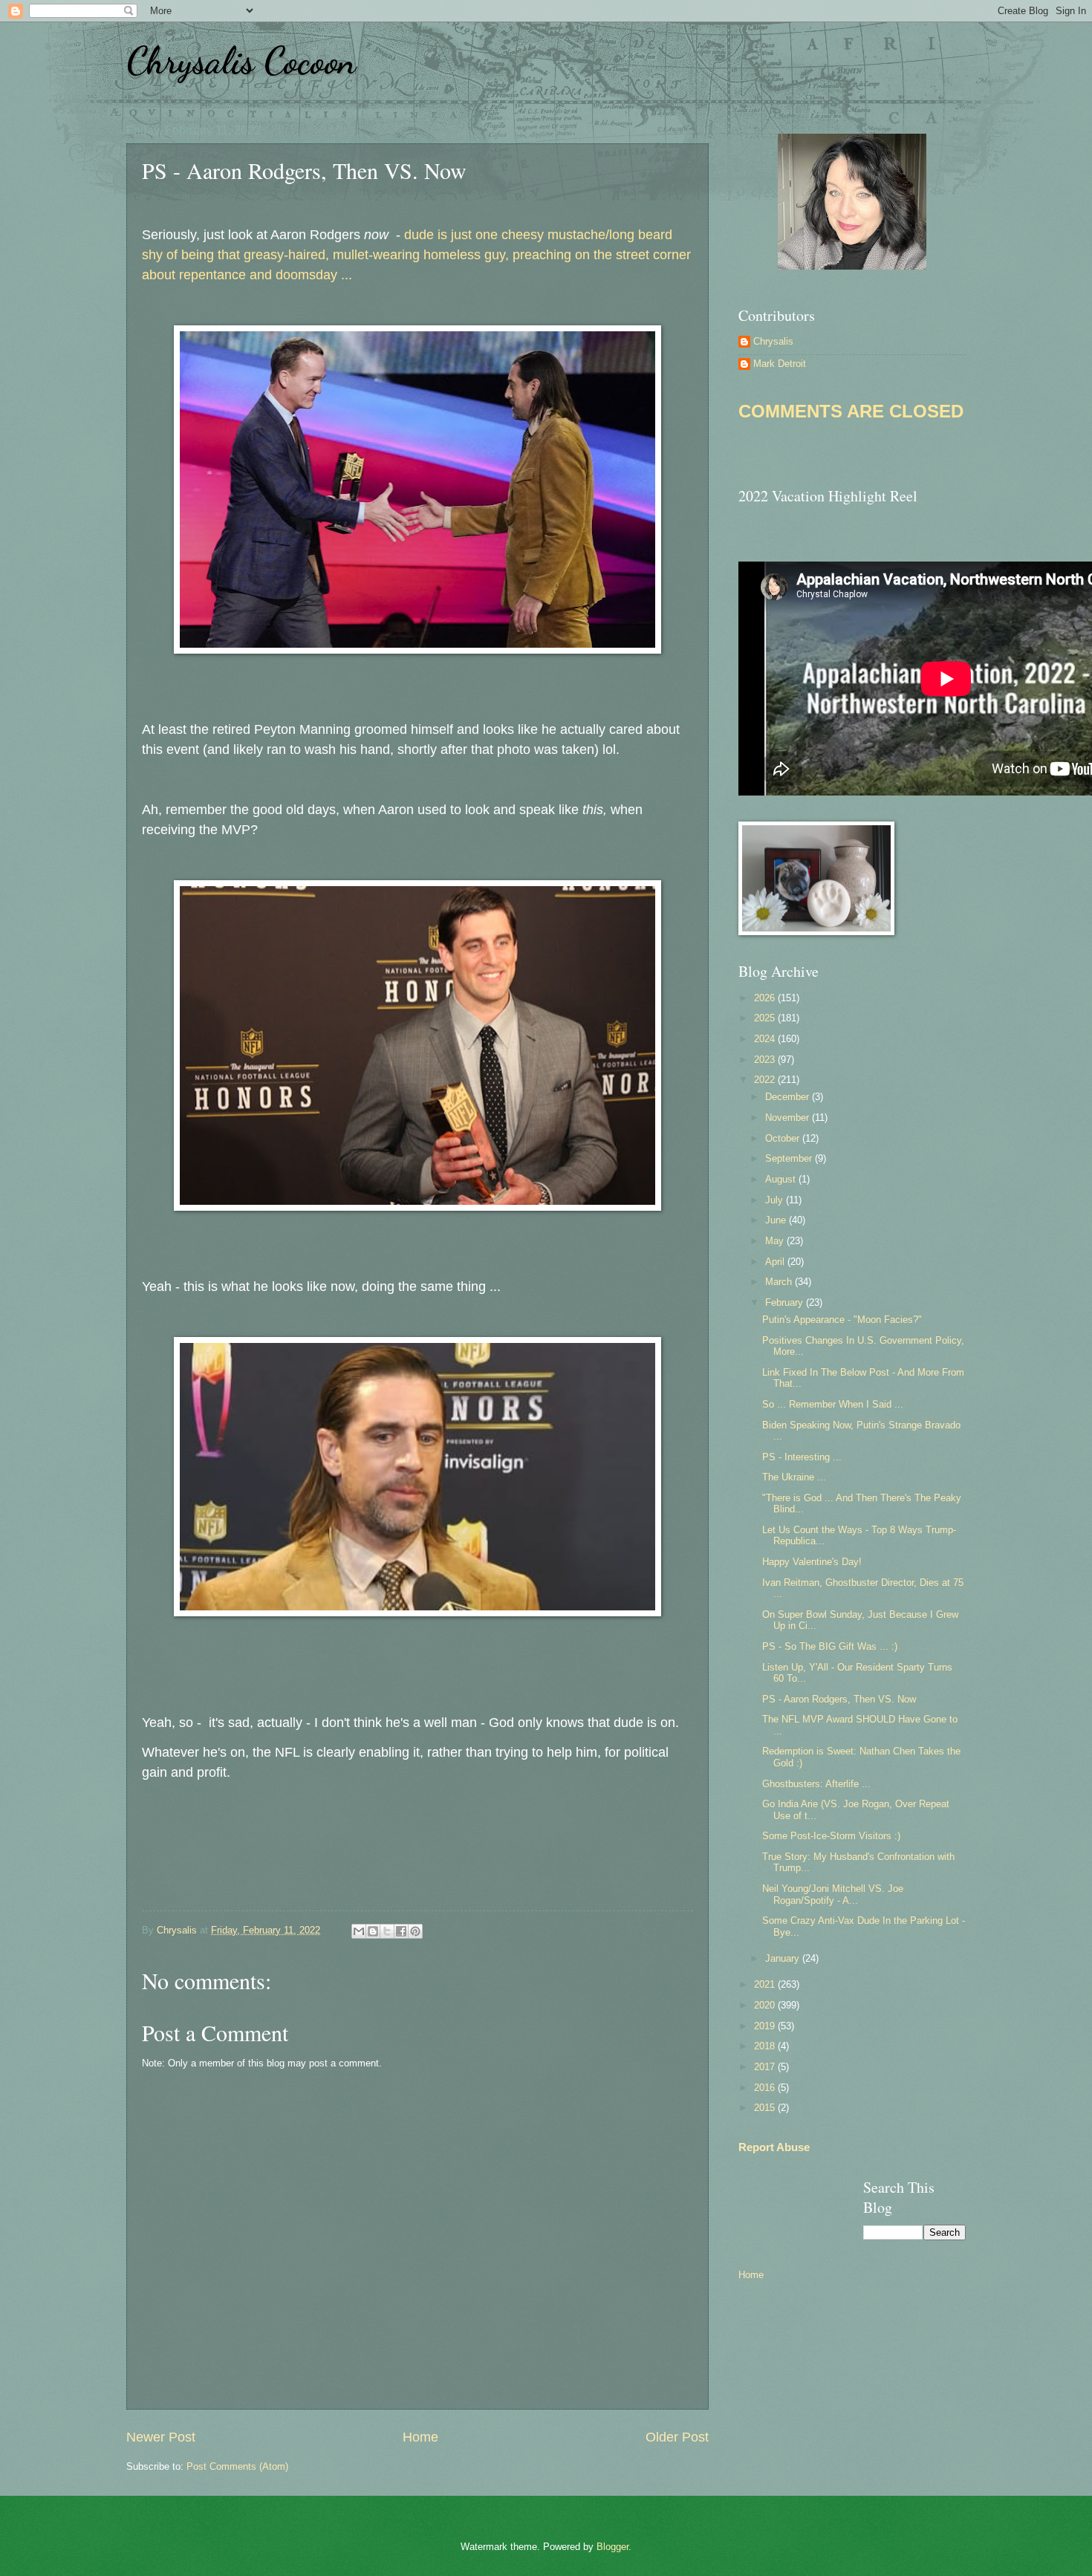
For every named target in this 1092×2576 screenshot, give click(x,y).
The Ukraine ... (794, 1477)
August (782, 1179)
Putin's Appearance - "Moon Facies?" (842, 1320)
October (784, 1138)
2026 (766, 998)
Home (420, 2437)
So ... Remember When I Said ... (833, 1404)
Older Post (677, 2437)
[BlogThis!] (373, 1931)
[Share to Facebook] (401, 1931)
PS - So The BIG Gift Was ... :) (830, 1646)
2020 (766, 2005)
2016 (766, 2088)
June (777, 1220)
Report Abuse (774, 2147)
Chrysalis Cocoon (241, 61)
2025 (766, 1018)
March (780, 1282)
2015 (766, 2108)
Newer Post (161, 2437)
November (789, 1118)
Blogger (612, 2547)
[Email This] (359, 1931)
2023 (766, 1060)
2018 (766, 2046)
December (789, 1097)
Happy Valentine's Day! (812, 1562)
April (776, 1262)
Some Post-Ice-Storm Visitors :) (831, 1836)
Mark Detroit (780, 364)
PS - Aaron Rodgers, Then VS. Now (839, 1699)
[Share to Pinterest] (415, 1931)
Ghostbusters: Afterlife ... (816, 1784)
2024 (766, 1039)
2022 (766, 1080)
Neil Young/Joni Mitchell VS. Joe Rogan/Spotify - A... (833, 1894)
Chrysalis (773, 341)
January (784, 1958)
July (776, 1200)
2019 (766, 2026)
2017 (766, 2067)
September (790, 1158)
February (786, 1302)
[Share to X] (387, 1931)
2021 (766, 1984)
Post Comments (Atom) (237, 2466)
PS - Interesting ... (802, 1457)
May (776, 1241)
